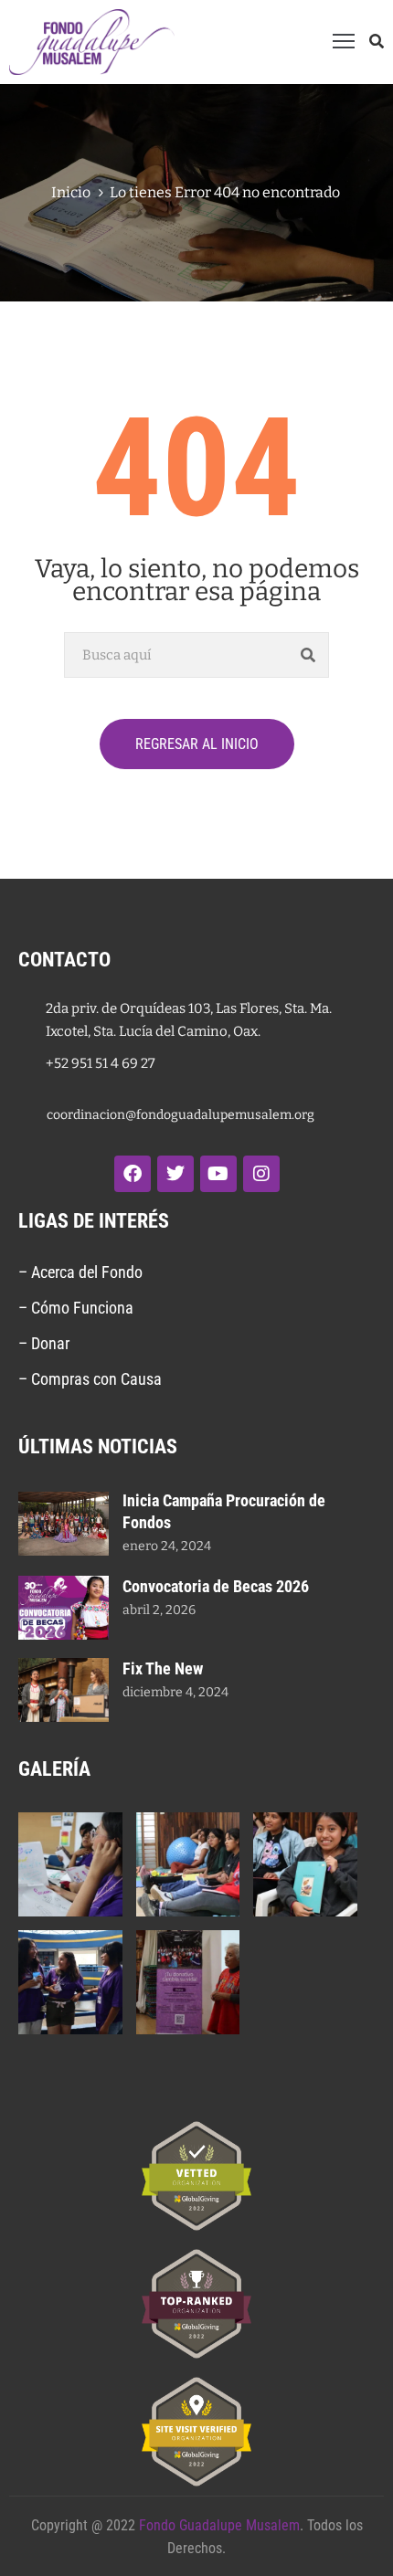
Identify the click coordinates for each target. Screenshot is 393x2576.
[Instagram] (261, 1174)
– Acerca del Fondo (80, 1272)
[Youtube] (218, 1174)
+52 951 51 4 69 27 (101, 1063)
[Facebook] (133, 1174)
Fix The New (163, 1668)
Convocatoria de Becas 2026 (216, 1586)
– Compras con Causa (90, 1379)
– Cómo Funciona (78, 1308)
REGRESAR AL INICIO (197, 744)
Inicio (71, 192)
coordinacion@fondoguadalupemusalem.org (181, 1115)
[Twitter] (175, 1174)
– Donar (44, 1343)
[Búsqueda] (308, 655)
